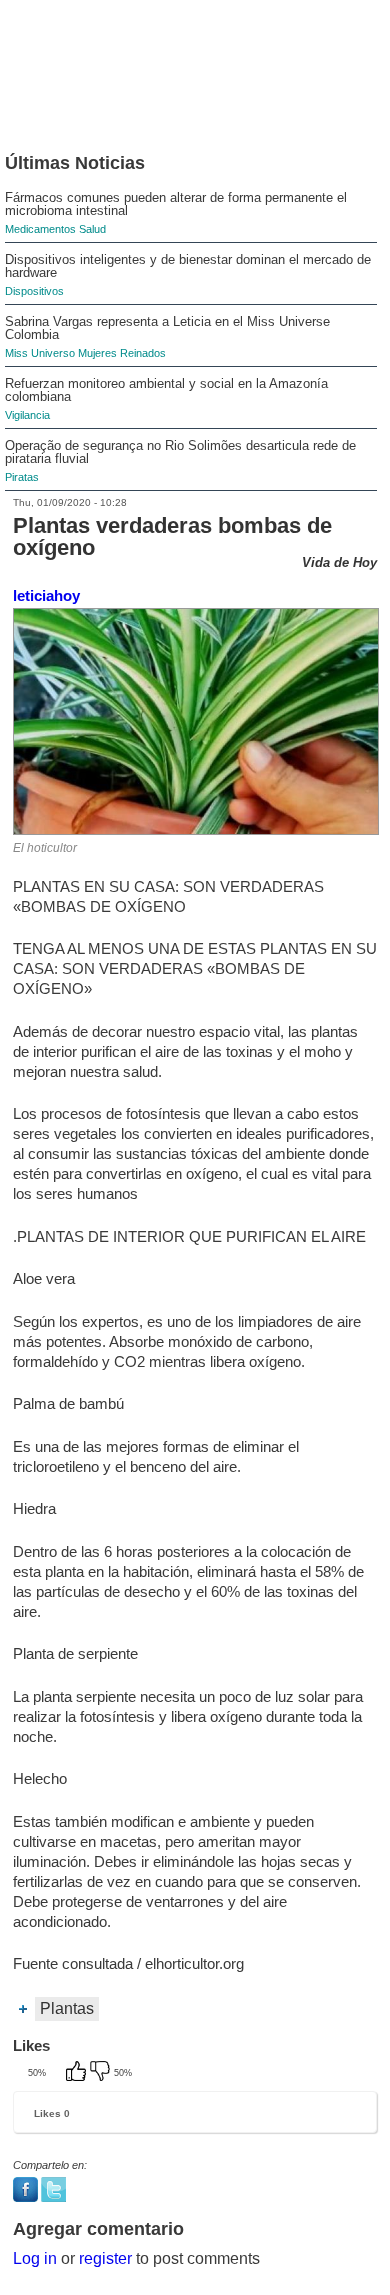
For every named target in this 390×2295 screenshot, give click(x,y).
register (105, 2258)
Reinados (143, 353)
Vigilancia (27, 415)
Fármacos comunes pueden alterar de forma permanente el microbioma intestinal (176, 204)
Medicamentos (40, 229)
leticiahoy (46, 595)
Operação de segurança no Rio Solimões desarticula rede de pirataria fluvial (180, 452)
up (78, 2073)
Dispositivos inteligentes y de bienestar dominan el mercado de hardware (188, 266)
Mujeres (97, 353)
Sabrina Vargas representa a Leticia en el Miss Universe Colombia (167, 328)
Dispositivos (34, 291)
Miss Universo (40, 353)
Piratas (22, 477)
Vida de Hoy (339, 562)
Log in (35, 2258)
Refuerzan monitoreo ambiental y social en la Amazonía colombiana (166, 390)
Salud (92, 229)
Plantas (67, 2008)
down (102, 2073)
